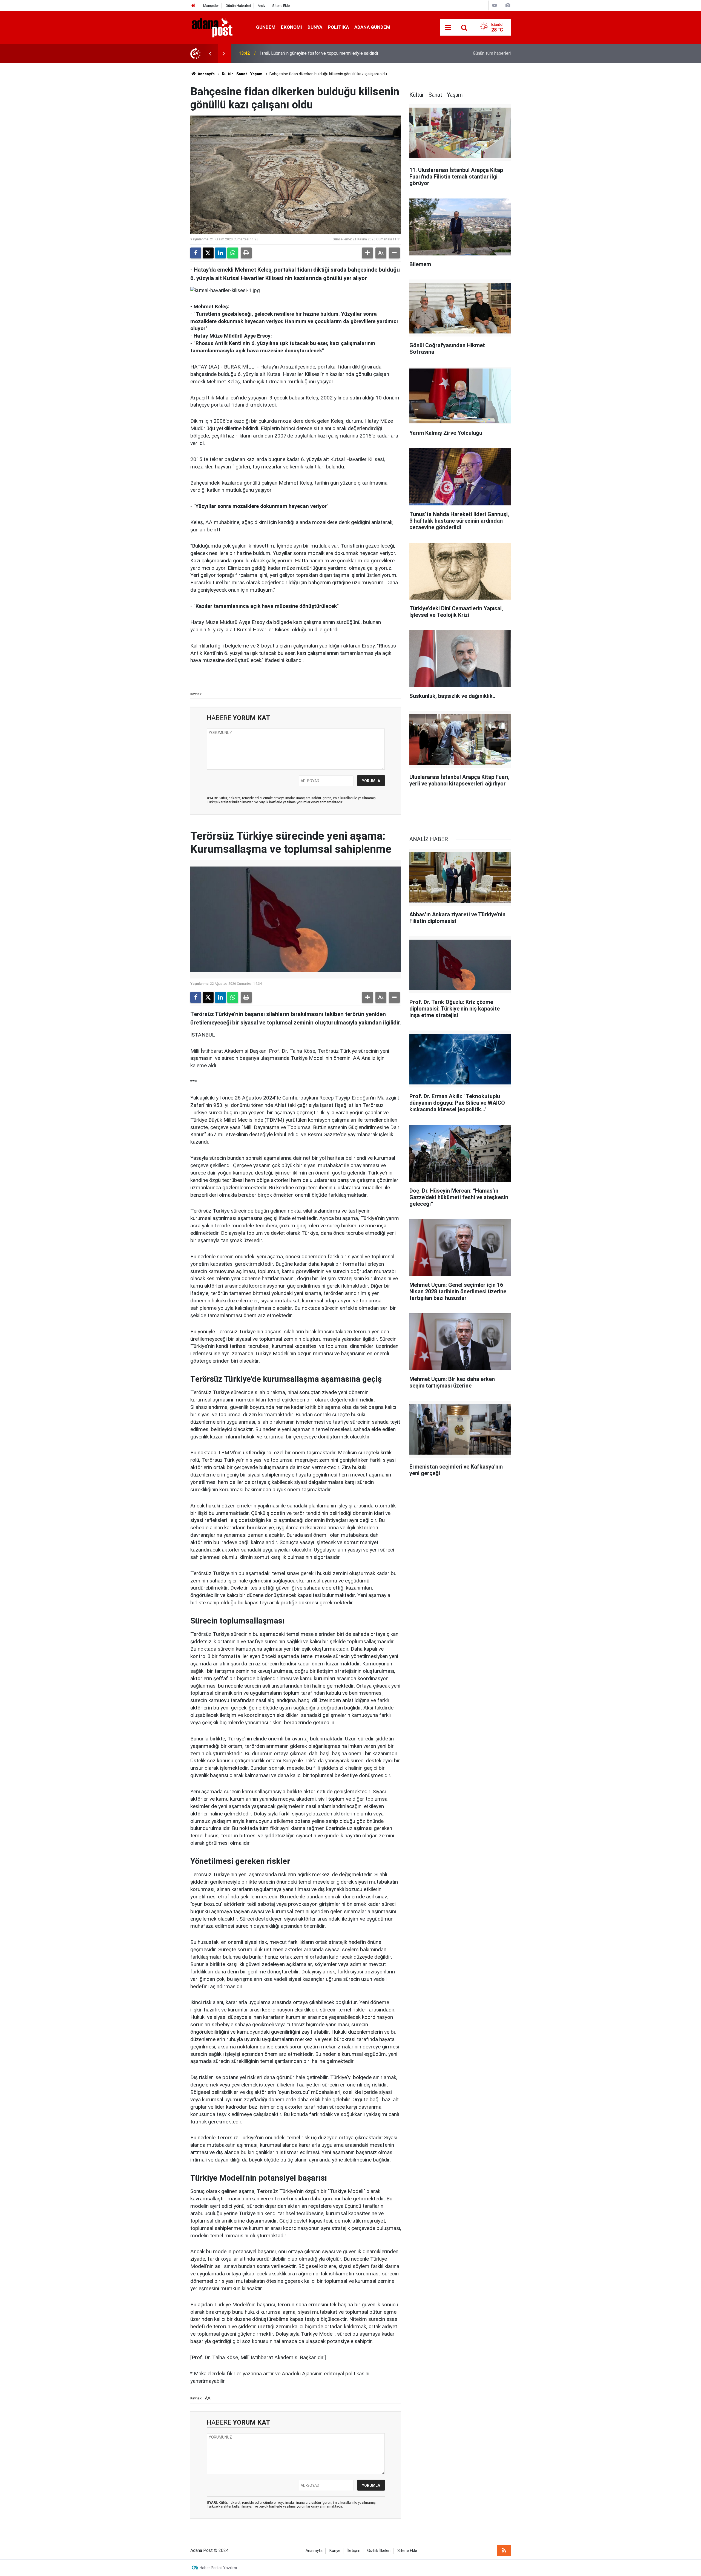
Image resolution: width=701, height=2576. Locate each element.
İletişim (354, 2551)
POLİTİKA (338, 27)
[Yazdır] (246, 253)
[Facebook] (196, 253)
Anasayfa (206, 74)
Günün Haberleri (238, 6)
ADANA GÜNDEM (372, 27)
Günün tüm (492, 53)
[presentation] (210, 53)
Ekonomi (291, 27)
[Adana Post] (218, 27)
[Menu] (448, 28)
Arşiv (262, 6)
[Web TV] (495, 5)
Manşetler (211, 6)
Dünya (315, 27)
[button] (367, 253)
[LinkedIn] (220, 253)
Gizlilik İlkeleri (379, 2551)
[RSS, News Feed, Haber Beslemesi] (504, 2551)
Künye (335, 2551)
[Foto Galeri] (508, 5)
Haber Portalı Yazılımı (218, 2568)
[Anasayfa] (193, 6)
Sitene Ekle (281, 6)
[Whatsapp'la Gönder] (233, 253)
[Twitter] (208, 253)
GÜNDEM (266, 27)
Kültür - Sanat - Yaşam (242, 74)
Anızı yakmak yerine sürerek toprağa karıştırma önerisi (311, 53)
